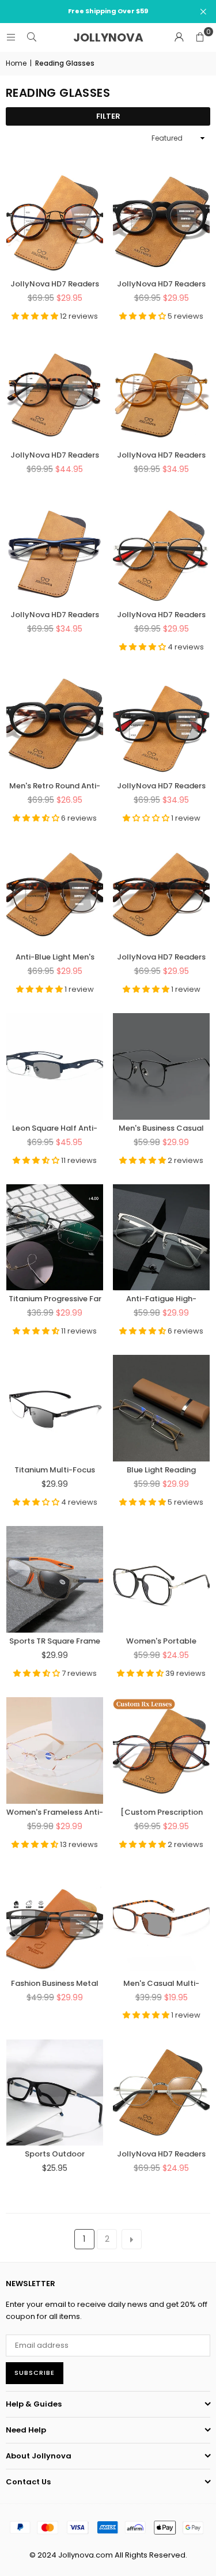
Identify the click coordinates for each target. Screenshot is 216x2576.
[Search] (32, 37)
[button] (200, 37)
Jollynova (108, 37)
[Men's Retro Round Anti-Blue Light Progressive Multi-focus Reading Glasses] (55, 724)
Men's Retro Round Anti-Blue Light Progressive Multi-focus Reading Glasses (55, 785)
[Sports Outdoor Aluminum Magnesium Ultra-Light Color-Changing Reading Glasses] (55, 2093)
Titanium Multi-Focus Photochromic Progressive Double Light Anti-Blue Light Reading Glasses (55, 1470)
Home (16, 63)
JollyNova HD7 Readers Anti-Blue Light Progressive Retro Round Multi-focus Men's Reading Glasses (161, 455)
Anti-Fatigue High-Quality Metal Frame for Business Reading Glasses (162, 1298)
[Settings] (179, 37)
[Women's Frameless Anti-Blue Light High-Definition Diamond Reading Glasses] (55, 1750)
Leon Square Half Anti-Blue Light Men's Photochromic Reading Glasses (55, 1128)
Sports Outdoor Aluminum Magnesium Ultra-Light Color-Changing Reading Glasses (55, 2154)
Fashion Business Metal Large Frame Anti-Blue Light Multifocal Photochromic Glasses (55, 1983)
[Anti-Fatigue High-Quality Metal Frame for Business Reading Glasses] (161, 1238)
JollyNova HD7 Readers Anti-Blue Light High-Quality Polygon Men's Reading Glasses (161, 2154)
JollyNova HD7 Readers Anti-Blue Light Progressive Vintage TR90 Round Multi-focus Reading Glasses (55, 455)
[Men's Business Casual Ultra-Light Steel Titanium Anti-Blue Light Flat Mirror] (161, 1066)
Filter (108, 116)
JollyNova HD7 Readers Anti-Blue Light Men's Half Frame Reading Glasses (161, 957)
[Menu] (11, 37)
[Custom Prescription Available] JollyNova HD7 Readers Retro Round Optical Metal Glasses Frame (161, 1812)
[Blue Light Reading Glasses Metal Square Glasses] (161, 1408)
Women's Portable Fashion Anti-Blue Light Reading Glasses (161, 1641)
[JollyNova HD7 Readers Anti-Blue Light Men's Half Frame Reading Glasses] (161, 895)
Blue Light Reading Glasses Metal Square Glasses (162, 1470)
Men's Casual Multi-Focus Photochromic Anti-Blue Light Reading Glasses (162, 1983)
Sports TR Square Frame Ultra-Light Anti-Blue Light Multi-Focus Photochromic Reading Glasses (55, 1641)
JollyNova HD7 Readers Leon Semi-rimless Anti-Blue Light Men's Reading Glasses (55, 614)
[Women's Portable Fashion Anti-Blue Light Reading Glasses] (161, 1579)
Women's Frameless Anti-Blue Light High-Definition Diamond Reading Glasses (55, 1812)
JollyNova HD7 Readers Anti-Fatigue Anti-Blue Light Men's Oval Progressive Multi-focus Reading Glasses (162, 614)
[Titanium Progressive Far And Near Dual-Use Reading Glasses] (55, 1238)
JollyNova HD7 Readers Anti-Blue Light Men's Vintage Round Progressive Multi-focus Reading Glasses (55, 284)
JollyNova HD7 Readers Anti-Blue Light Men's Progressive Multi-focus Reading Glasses (162, 785)
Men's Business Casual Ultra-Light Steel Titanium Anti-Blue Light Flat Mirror (162, 1128)
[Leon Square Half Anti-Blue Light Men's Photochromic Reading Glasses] (55, 1066)
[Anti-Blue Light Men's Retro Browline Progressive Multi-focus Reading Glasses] (55, 895)
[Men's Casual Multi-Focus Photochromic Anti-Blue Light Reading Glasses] (161, 1922)
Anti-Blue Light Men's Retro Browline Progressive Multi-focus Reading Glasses (55, 957)
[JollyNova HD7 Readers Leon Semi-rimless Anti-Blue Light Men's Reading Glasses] (55, 554)
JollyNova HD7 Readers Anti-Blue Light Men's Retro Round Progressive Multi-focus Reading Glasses (161, 284)
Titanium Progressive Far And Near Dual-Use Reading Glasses (55, 1298)
